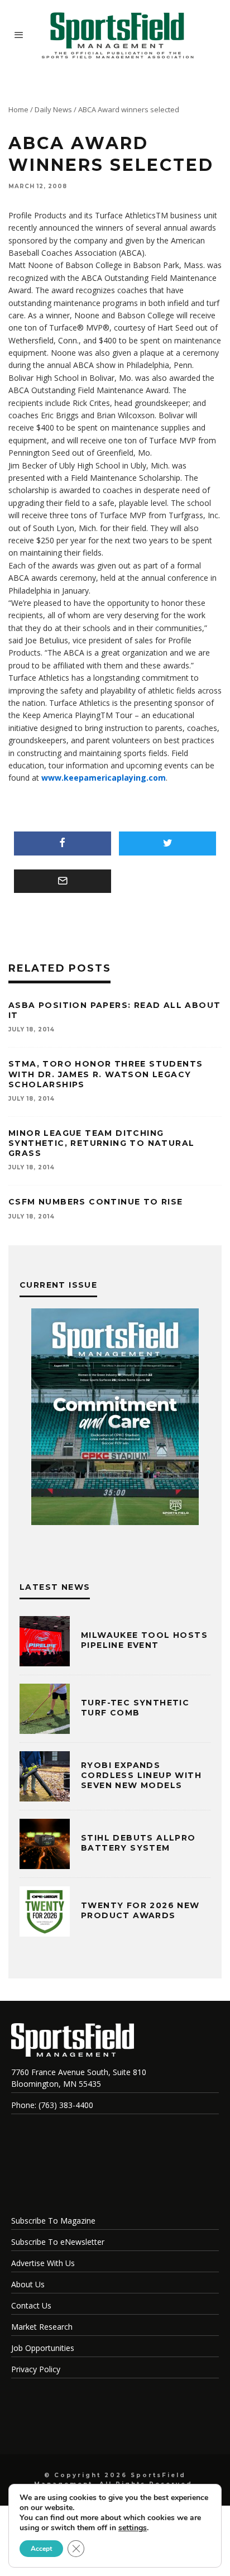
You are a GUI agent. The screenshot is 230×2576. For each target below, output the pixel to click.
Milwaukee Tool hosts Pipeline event (144, 1640)
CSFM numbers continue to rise (96, 1202)
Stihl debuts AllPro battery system (138, 1843)
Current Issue (58, 1285)
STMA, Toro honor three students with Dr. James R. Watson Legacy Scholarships (106, 1074)
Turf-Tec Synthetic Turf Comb (135, 1708)
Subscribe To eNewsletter (58, 2242)
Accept (41, 2549)
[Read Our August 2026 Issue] (115, 1418)
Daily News (53, 109)
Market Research (42, 2327)
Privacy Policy (36, 2369)
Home (18, 109)
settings (133, 2528)
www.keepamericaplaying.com (104, 778)
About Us (28, 2284)
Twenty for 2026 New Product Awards (140, 1910)
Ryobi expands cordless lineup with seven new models (141, 1775)
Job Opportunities (43, 2348)
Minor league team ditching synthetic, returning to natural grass (101, 1143)
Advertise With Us (43, 2263)
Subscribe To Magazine (53, 2221)
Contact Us (31, 2305)
